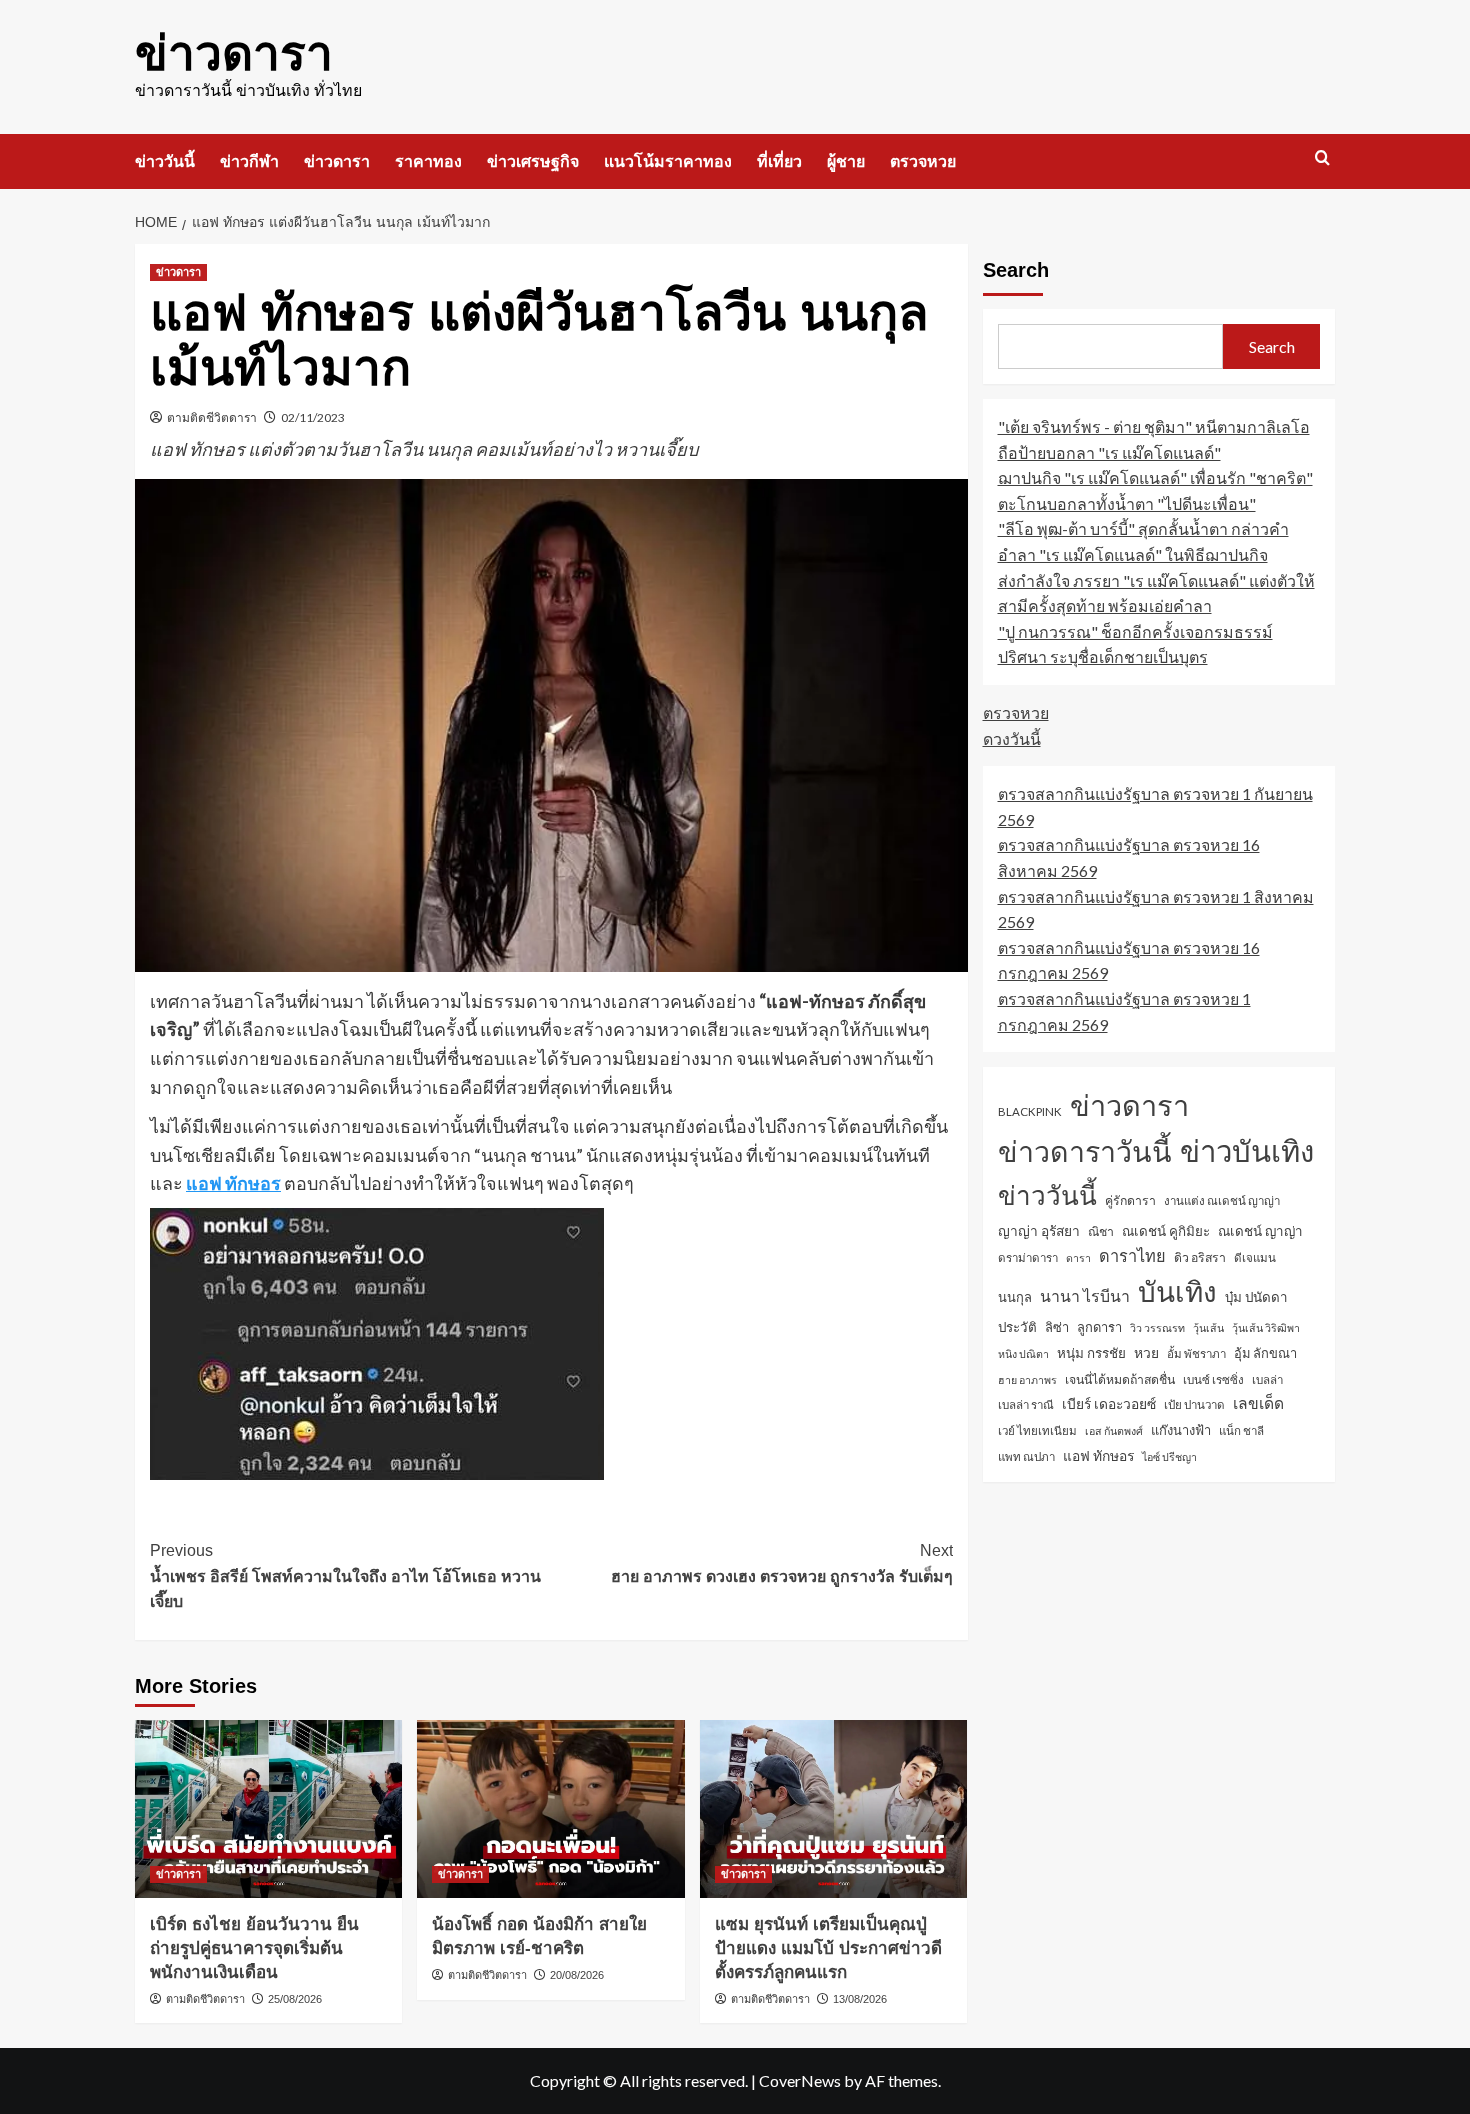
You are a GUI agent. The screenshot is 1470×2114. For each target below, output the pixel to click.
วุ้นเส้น (1208, 1327)
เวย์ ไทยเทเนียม (1037, 1430)
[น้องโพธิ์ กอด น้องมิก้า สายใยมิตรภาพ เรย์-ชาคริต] (550, 1809)
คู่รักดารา (1130, 1200)
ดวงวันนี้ (1012, 738)
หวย (1146, 1352)
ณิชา (1101, 1231)
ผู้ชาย (846, 161)
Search (1016, 270)
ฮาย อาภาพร (1027, 1379)
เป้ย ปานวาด (1194, 1404)
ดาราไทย (1132, 1255)
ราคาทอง (428, 161)
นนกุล (1015, 1297)
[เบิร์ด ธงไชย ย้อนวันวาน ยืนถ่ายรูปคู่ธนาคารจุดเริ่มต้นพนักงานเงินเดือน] (268, 1809)
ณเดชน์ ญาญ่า (1260, 1231)
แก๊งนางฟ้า (1181, 1430)
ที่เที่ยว (779, 161)
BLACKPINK (1030, 1111)
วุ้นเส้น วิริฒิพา (1266, 1327)
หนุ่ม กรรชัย (1091, 1353)
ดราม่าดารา (1028, 1257)
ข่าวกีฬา (249, 161)
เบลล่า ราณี (1026, 1404)
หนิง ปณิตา (1023, 1353)
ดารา (1078, 1257)
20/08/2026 (577, 1975)
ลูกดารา (1099, 1327)
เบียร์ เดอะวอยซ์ (1109, 1403)
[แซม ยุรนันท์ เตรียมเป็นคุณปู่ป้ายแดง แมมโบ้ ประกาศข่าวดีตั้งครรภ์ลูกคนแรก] (833, 1809)
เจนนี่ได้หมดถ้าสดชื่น (1120, 1379)
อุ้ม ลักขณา (1265, 1353)
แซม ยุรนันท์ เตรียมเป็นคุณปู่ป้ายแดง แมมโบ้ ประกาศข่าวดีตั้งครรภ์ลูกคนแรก (828, 1948)
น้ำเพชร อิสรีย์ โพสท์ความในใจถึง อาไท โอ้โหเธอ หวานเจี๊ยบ (345, 1576)
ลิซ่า (1057, 1327)
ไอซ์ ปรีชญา (1169, 1456)
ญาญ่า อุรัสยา (1039, 1230)
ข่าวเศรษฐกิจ (533, 161)
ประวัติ (1017, 1327)
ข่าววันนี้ (165, 161)
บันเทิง (1177, 1291)
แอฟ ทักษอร (233, 1183)
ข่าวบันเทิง (1247, 1150)
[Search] (1322, 158)
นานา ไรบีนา (1085, 1295)
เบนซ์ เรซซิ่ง (1213, 1379)
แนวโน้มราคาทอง (668, 161)
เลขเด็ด (1258, 1403)
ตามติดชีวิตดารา (212, 417)
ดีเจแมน (1255, 1257)
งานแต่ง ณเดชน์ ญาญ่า (1222, 1200)
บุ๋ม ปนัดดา (1256, 1297)
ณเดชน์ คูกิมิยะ (1166, 1231)
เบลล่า (1267, 1379)
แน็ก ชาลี (1241, 1430)
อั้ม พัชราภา (1196, 1353)
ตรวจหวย (923, 161)
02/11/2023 (313, 417)
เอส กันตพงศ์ (1114, 1430)
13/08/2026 (860, 1999)
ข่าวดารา (234, 53)
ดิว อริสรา (1200, 1257)
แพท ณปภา (1026, 1456)
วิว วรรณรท (1157, 1327)
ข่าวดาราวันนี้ (1085, 1151)
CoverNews (800, 2080)
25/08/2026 (295, 1999)
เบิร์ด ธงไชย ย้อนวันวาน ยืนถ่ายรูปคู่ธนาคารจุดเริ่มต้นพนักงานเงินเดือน (254, 1948)
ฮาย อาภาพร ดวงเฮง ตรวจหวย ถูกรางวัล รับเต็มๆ (781, 1563)
